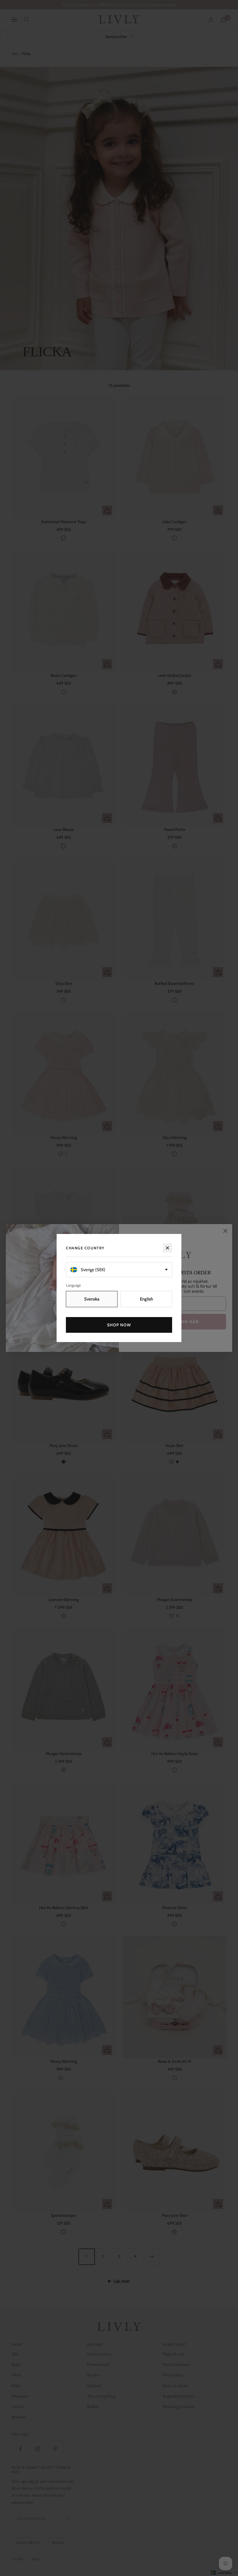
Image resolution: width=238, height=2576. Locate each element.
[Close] (167, 1248)
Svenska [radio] (92, 1299)
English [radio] (146, 1299)
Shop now (119, 1325)
